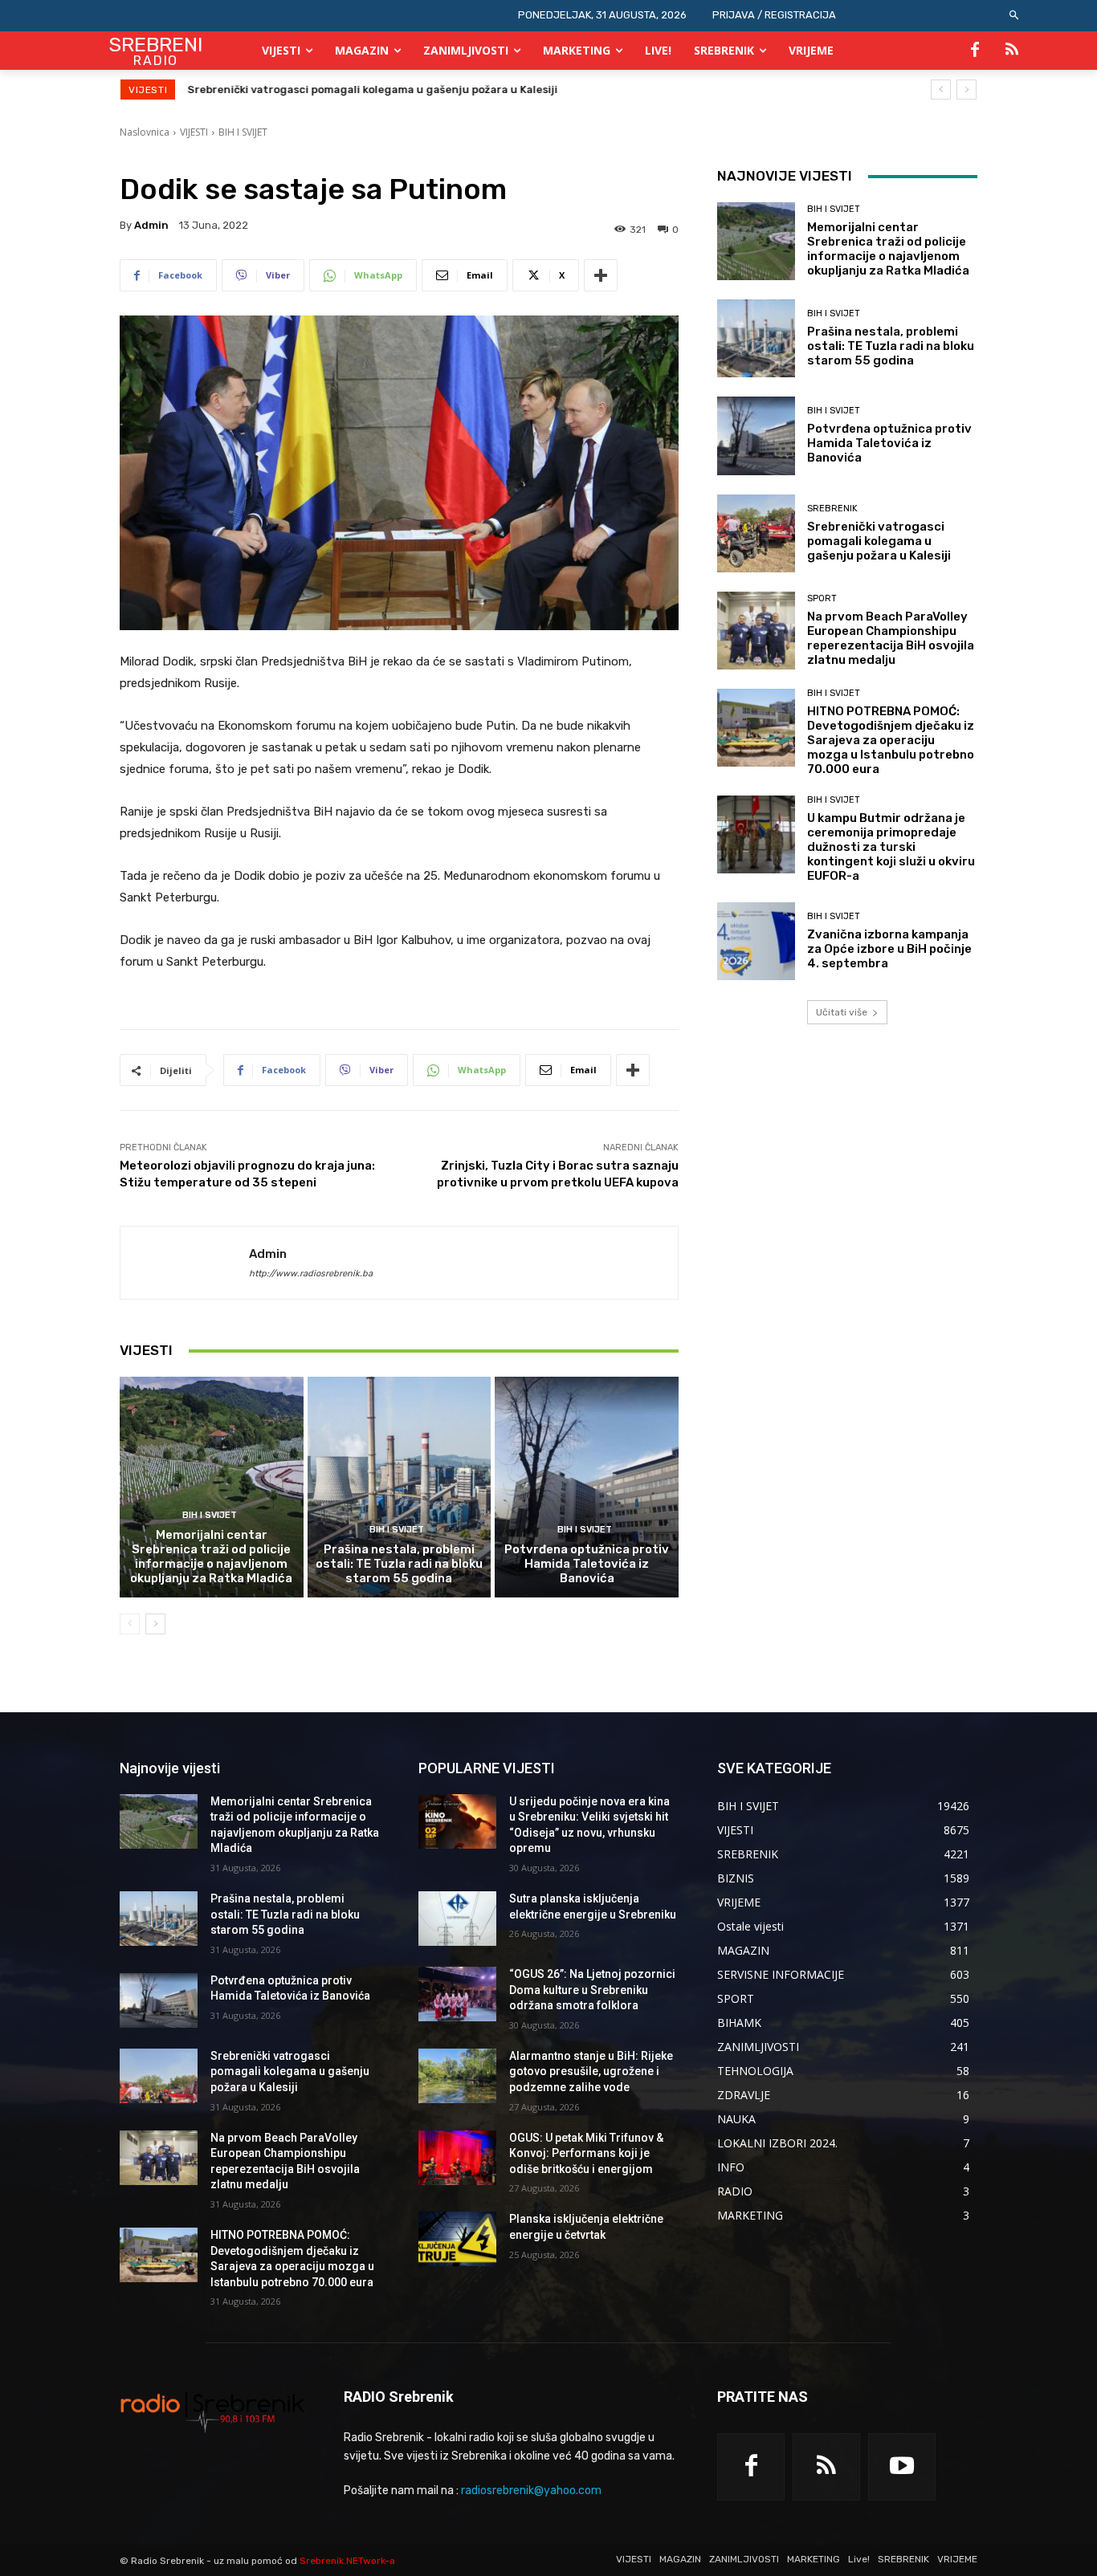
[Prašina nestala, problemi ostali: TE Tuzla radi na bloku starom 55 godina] (400, 1487)
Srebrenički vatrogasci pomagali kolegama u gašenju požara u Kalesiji (372, 90)
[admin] (185, 1263)
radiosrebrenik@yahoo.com (531, 2491)
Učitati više (842, 1012)
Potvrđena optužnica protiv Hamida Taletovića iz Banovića (587, 1564)
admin (151, 225)
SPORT (822, 598)
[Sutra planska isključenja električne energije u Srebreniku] (457, 1919)
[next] (967, 90)
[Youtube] (902, 2467)
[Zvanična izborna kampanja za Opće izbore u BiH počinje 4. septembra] (756, 941)
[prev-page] (130, 1624)
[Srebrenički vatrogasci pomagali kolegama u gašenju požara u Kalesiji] (756, 533)
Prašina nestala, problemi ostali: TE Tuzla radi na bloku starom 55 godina (399, 1564)
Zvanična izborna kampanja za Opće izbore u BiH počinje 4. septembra (889, 949)
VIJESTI (194, 132)
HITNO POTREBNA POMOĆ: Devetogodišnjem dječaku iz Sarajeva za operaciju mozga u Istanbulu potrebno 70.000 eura (891, 740)
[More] (601, 275)
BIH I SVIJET (243, 132)
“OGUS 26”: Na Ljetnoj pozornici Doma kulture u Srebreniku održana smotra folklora (592, 1990)
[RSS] (1012, 51)
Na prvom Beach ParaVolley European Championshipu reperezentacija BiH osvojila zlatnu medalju (891, 638)
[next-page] (155, 1624)
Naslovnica (145, 132)
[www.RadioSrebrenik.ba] (212, 2411)
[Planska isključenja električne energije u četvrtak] (457, 2239)
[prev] (941, 90)
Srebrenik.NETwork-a (347, 2561)
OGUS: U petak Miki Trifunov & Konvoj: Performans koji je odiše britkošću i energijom (586, 2153)
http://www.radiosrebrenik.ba (311, 1274)
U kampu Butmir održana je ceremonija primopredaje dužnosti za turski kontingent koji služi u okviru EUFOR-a (891, 847)
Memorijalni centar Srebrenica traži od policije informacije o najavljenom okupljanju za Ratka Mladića (211, 1557)
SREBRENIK (832, 509)
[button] (1015, 16)
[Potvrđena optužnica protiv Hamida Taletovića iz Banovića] (587, 1487)
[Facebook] (975, 51)
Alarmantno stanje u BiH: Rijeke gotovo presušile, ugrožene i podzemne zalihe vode (591, 2071)
